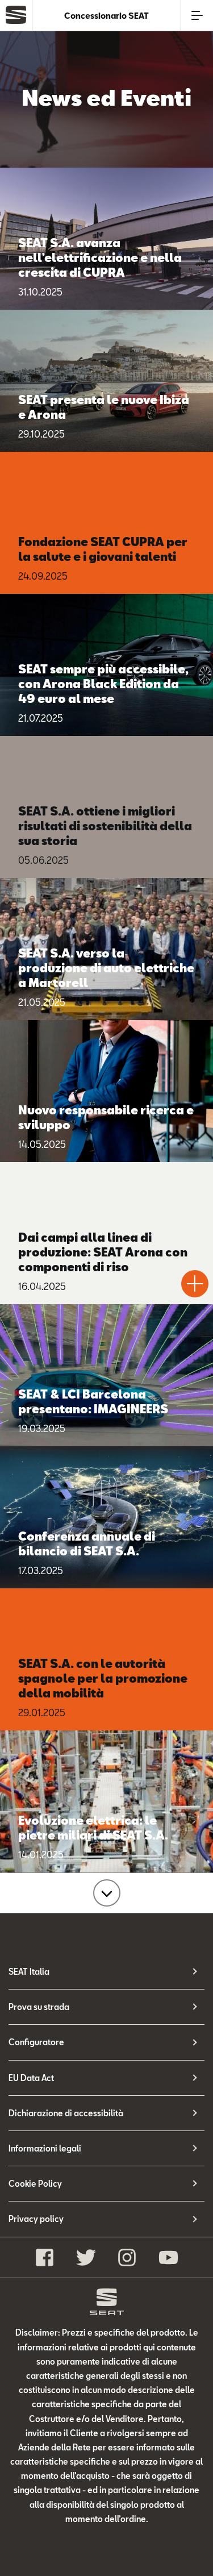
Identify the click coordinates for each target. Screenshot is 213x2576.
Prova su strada (39, 2007)
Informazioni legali (45, 2148)
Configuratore (36, 2042)
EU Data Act (31, 2078)
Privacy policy (36, 2219)
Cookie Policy (35, 2184)
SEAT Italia (29, 1972)
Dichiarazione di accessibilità (66, 2113)
